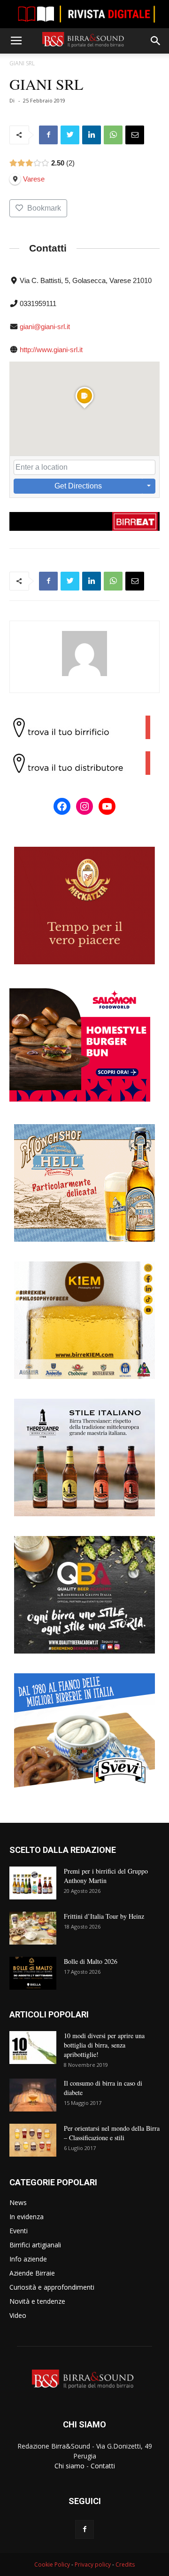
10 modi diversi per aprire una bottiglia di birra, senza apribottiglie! (104, 2045)
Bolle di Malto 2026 (91, 1961)
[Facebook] (84, 2529)
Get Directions (78, 486)
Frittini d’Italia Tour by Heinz (104, 1916)
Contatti (103, 2466)
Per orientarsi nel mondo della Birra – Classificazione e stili (112, 2133)
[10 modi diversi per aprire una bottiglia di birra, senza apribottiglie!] (33, 2048)
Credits (125, 2564)
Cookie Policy (52, 2564)
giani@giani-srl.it (45, 327)
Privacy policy (93, 2564)
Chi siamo (69, 2466)
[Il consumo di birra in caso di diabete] (33, 2095)
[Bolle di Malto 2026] (33, 1973)
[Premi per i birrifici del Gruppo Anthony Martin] (33, 1883)
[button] (156, 41)
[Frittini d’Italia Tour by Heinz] (33, 1928)
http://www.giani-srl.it (51, 350)
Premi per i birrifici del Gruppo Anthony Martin (106, 1876)
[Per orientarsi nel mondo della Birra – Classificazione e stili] (33, 2140)
